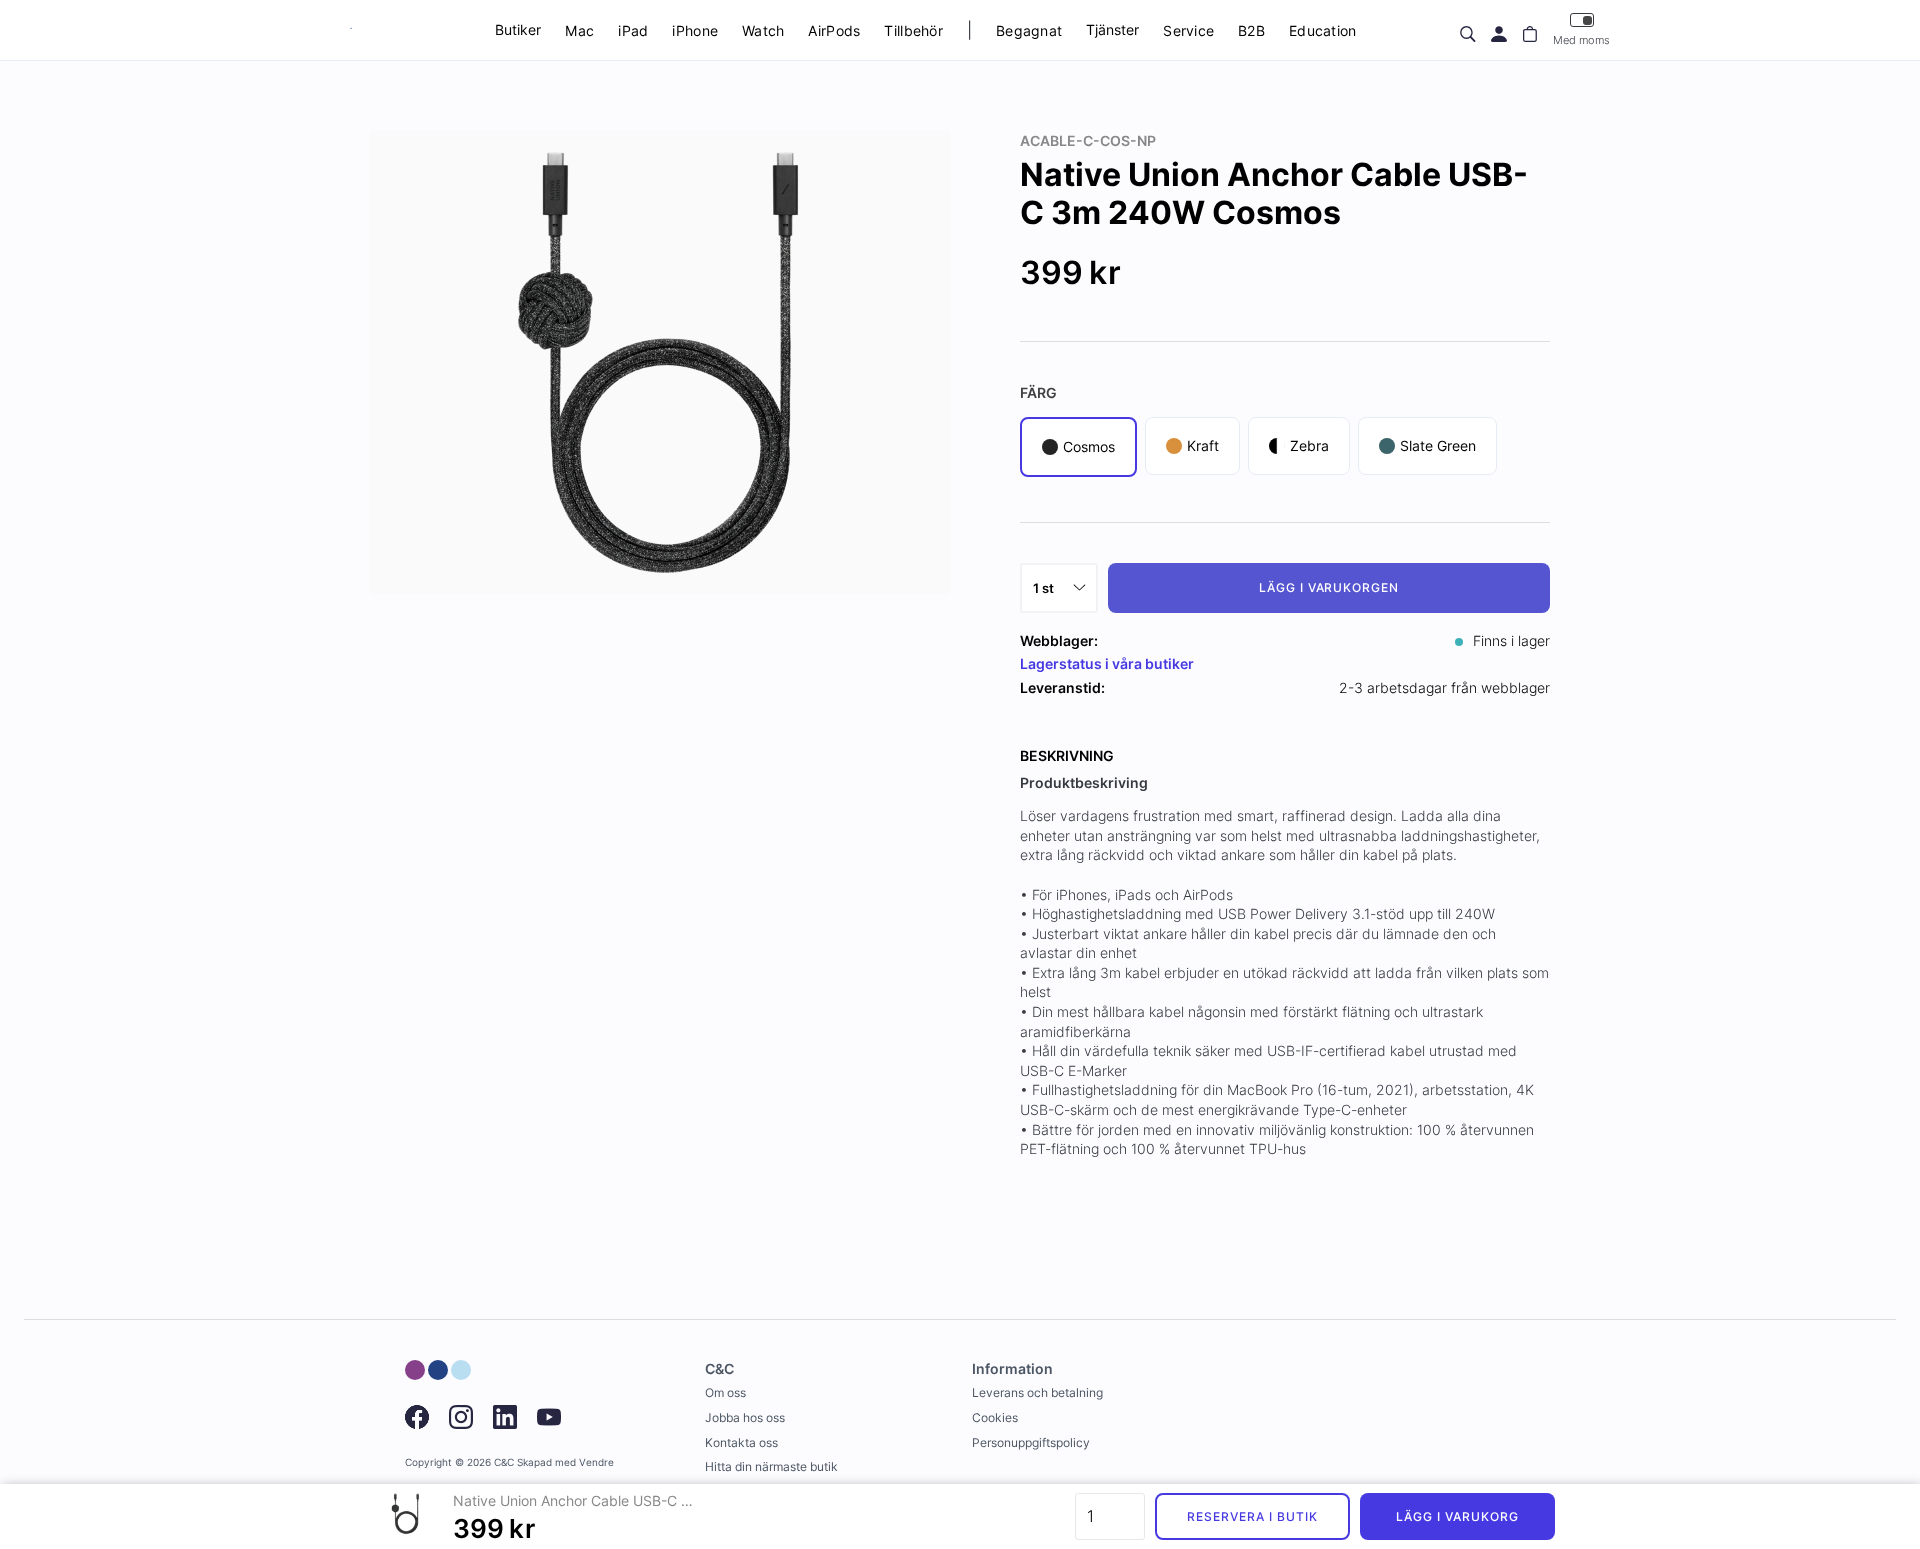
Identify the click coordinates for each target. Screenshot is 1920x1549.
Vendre (596, 1462)
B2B (1251, 30)
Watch (763, 30)
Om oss (725, 1392)
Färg (1038, 392)
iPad (633, 30)
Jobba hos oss (745, 1417)
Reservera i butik (1252, 1516)
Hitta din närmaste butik (771, 1466)
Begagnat (1029, 30)
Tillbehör (913, 30)
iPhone (695, 30)
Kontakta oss (741, 1442)
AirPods (834, 30)
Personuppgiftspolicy (1031, 1442)
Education (1323, 30)
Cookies (995, 1417)
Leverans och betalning (1037, 1392)
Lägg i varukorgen (1329, 587)
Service (1188, 30)
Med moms (1581, 40)
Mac (579, 30)
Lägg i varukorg (1457, 1516)
